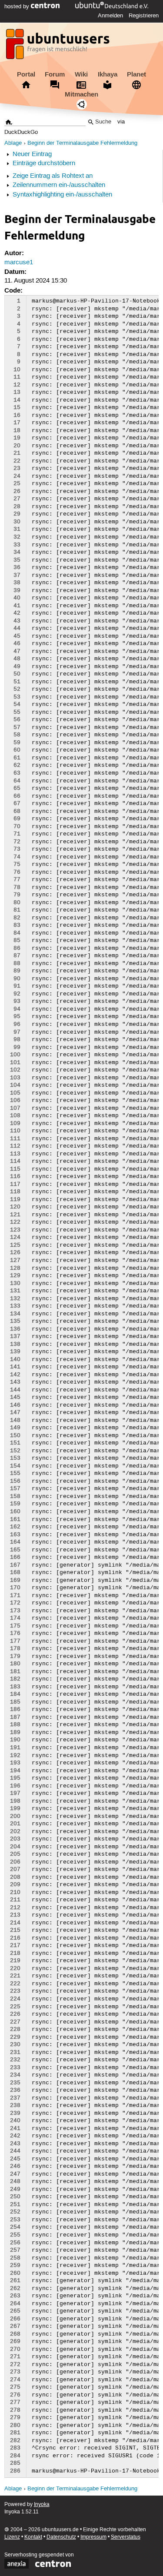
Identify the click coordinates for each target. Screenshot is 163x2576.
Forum (55, 74)
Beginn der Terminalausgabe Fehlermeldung (82, 143)
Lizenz (12, 2537)
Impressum (93, 2537)
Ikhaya (108, 74)
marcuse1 (19, 263)
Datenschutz (61, 2537)
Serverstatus (126, 2537)
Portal (26, 74)
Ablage (13, 143)
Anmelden (110, 16)
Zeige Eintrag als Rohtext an (53, 176)
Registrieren (144, 16)
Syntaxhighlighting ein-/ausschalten (62, 195)
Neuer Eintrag (32, 154)
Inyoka (42, 2504)
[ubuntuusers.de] (59, 47)
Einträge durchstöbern (44, 163)
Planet (136, 74)
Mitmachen (81, 94)
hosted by (18, 7)
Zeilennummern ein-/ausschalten (59, 185)
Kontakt (33, 2537)
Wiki (81, 74)
